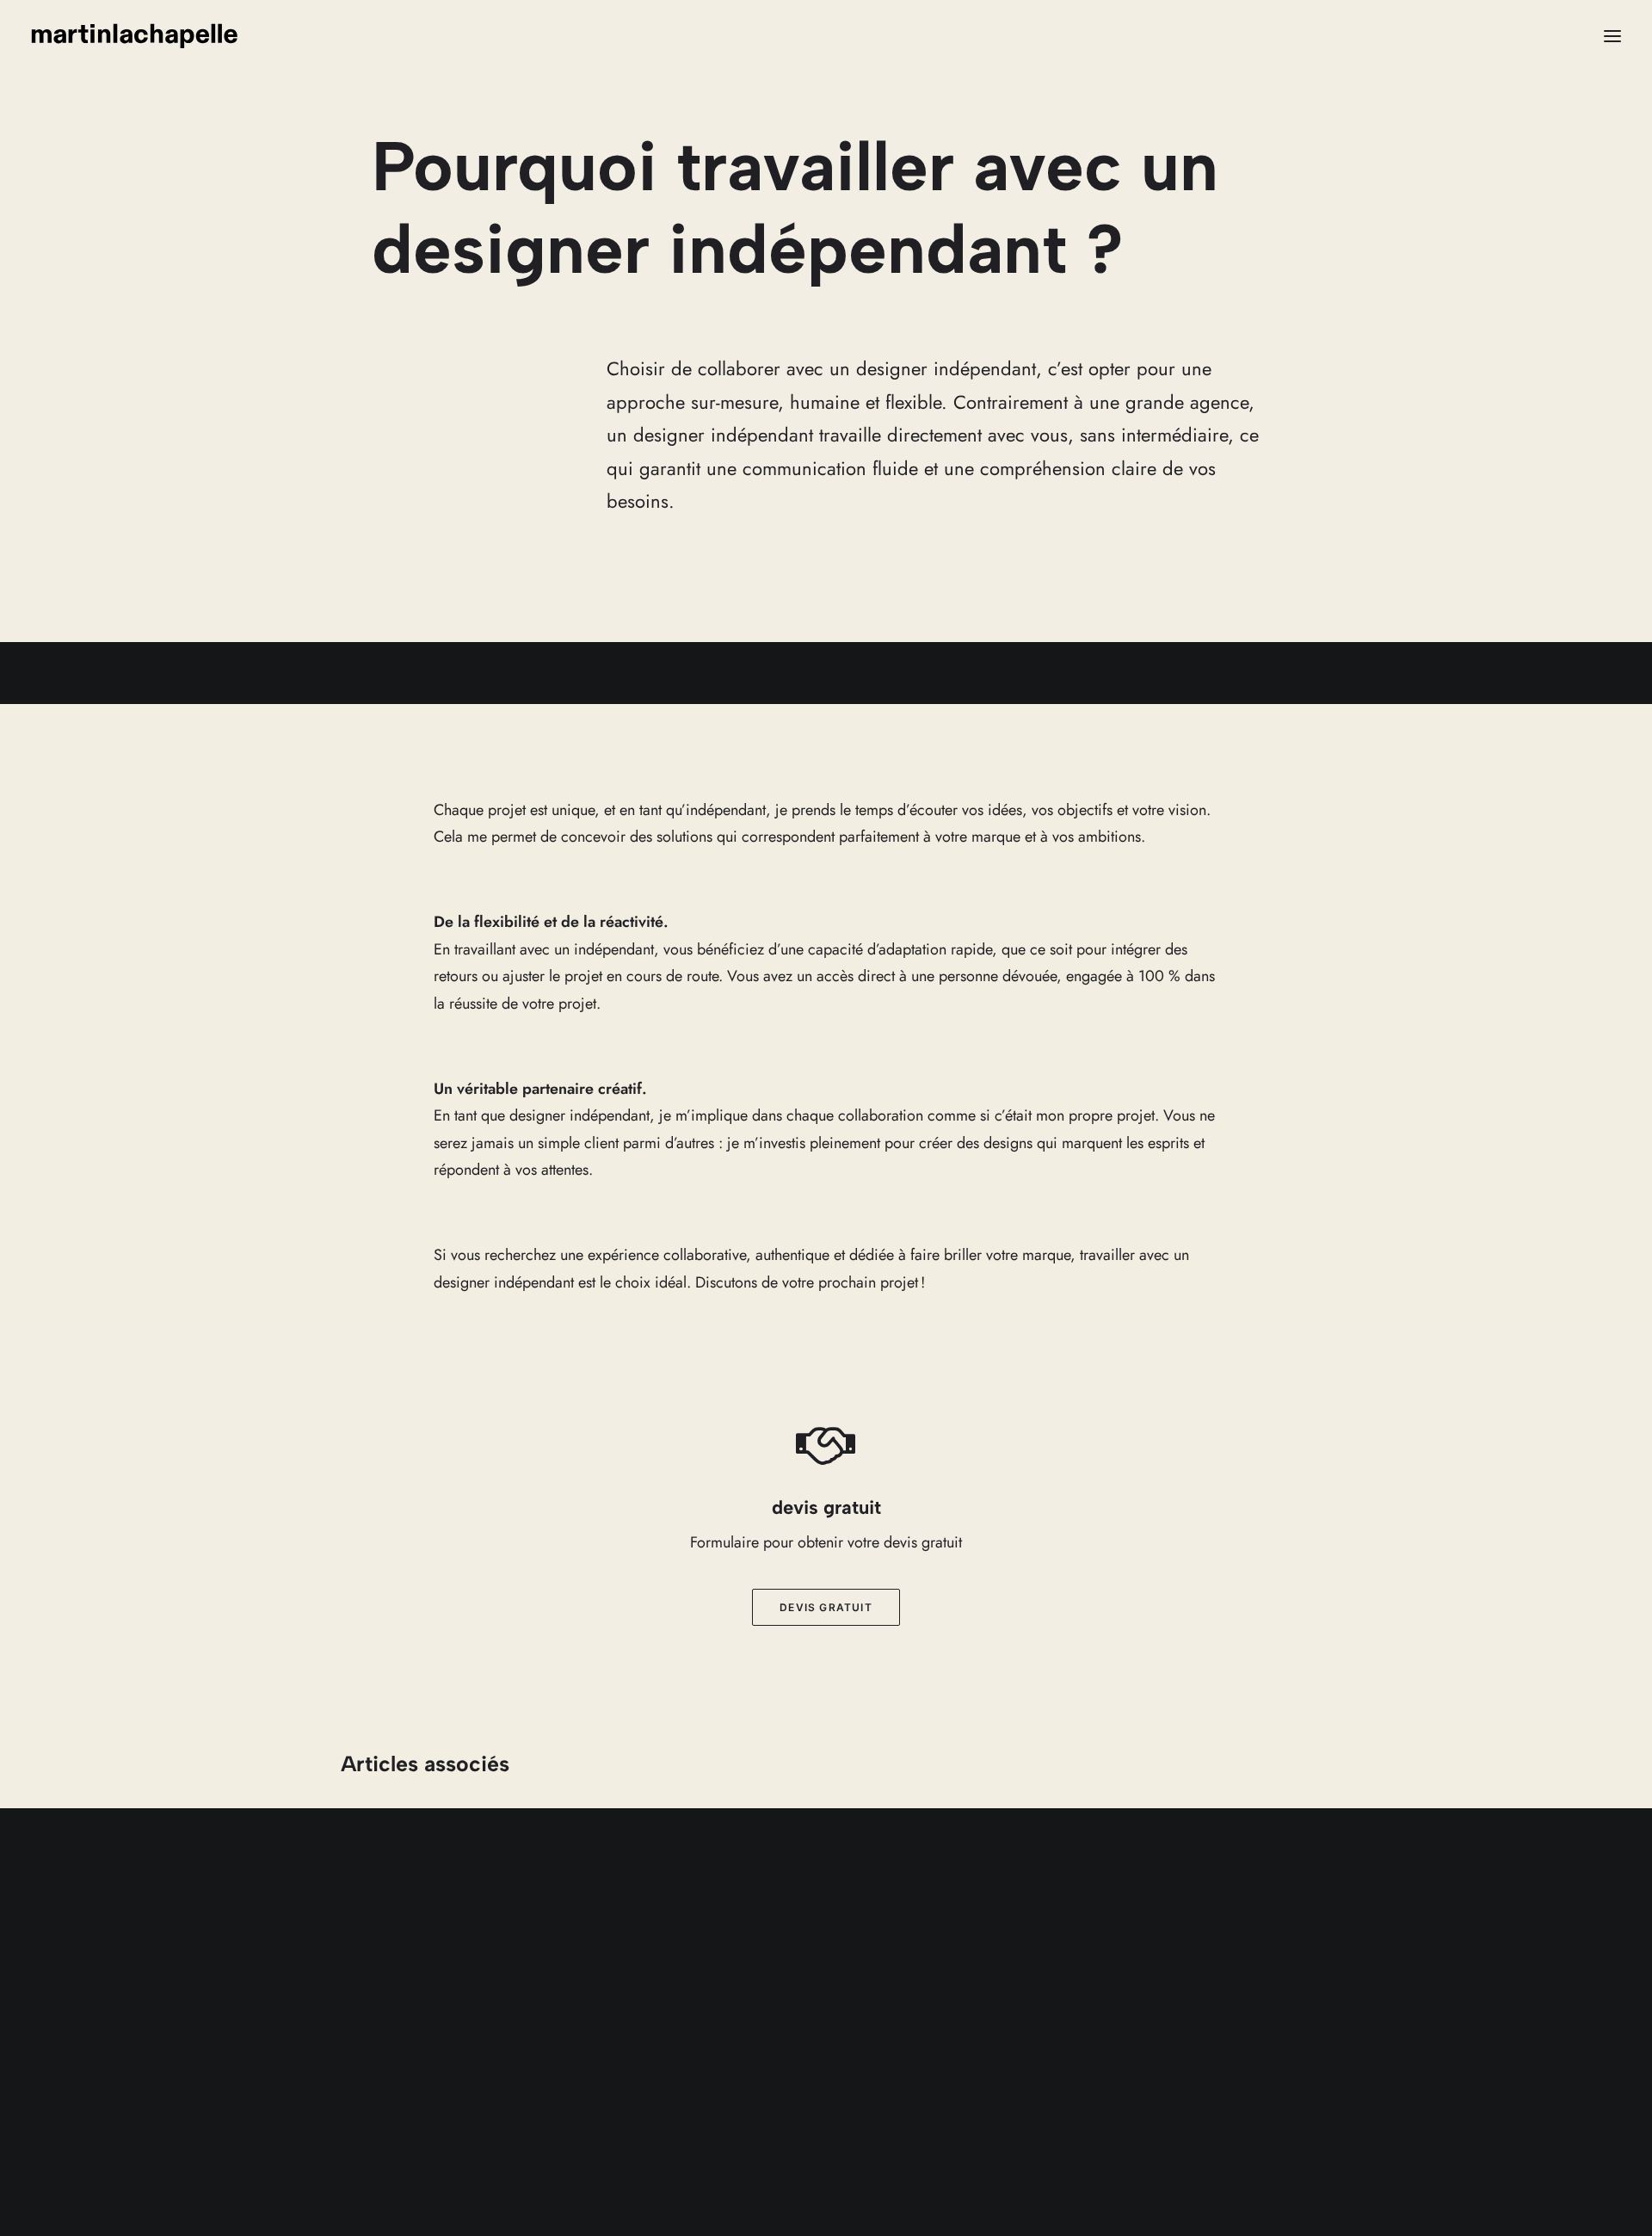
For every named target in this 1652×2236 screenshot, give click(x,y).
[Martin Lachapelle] (135, 36)
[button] (1612, 36)
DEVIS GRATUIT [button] (826, 1607)
